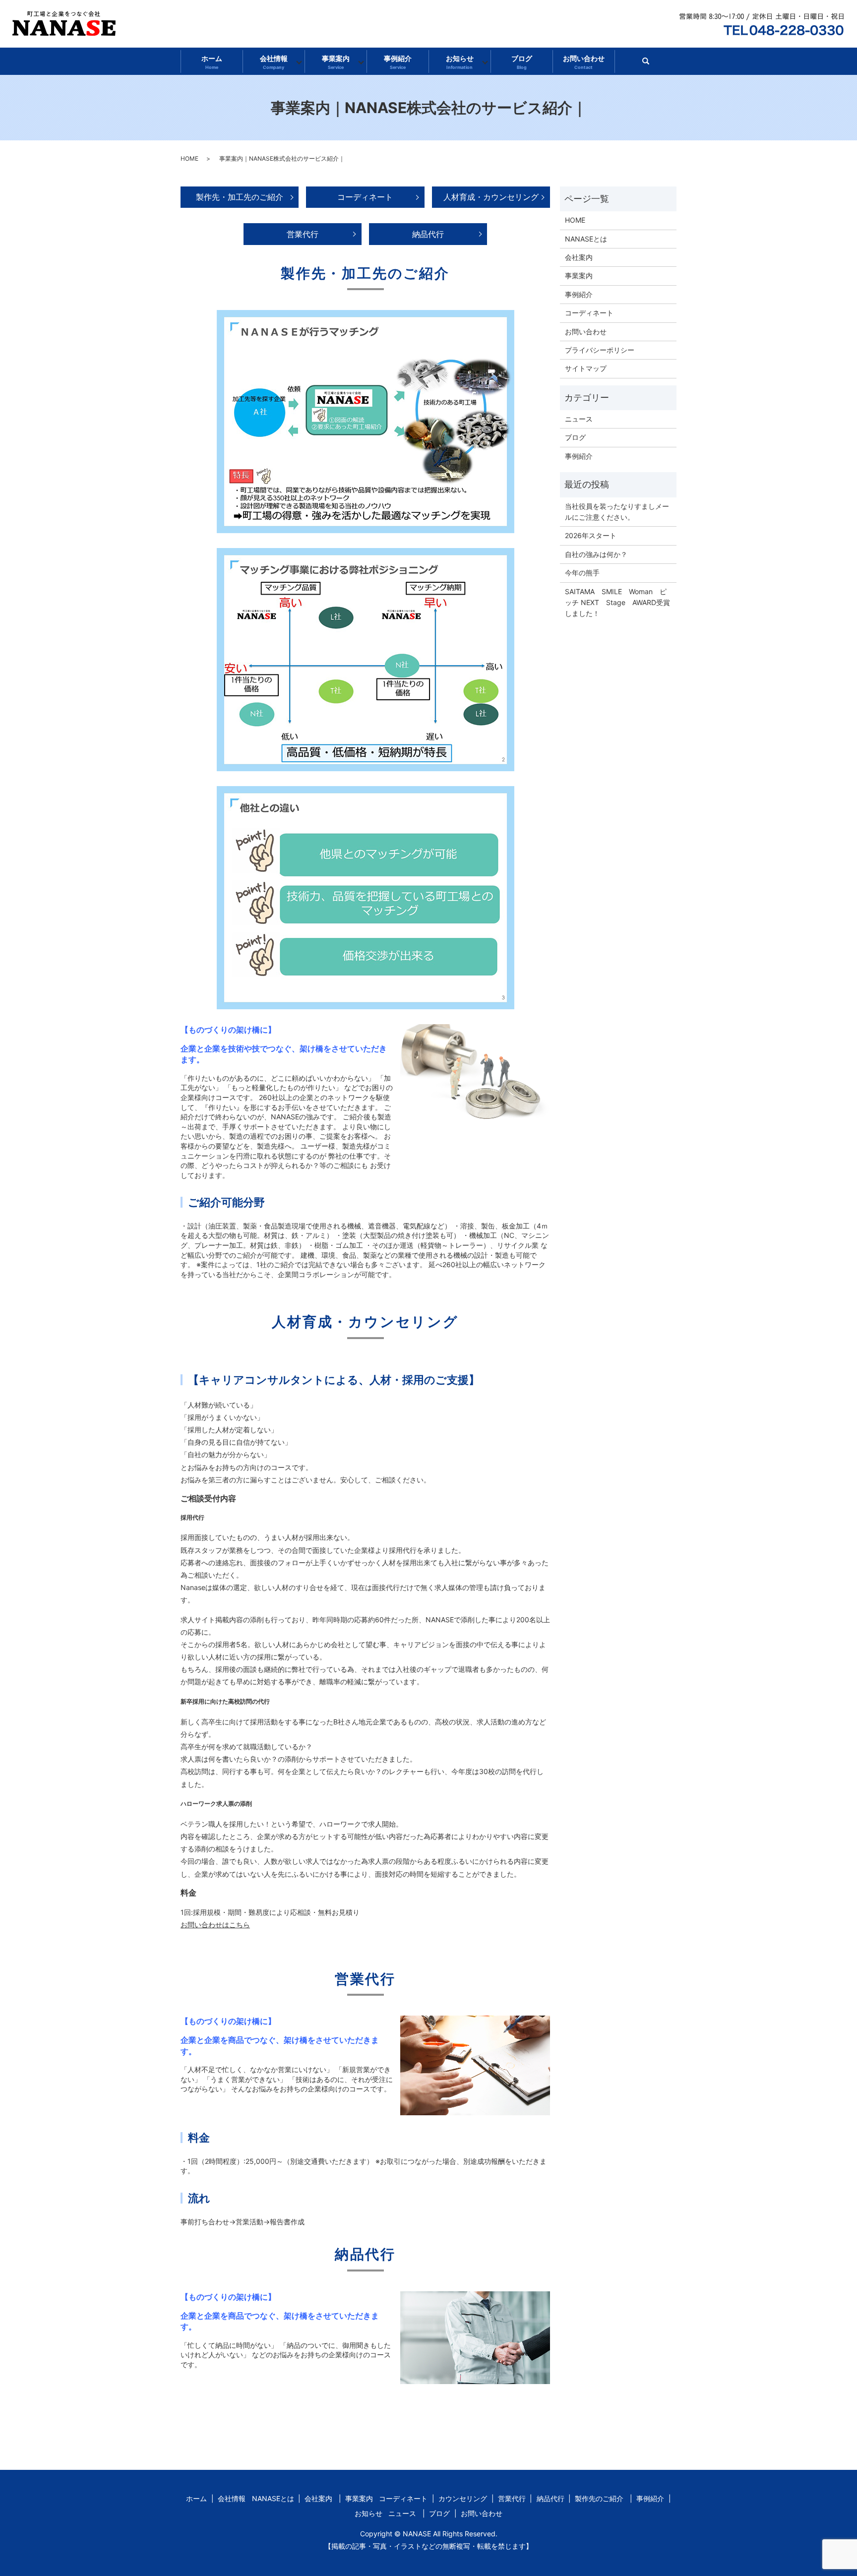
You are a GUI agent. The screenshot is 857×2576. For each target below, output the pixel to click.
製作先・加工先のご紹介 (240, 197)
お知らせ (460, 62)
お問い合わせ (584, 62)
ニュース (579, 419)
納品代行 (428, 234)
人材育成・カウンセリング (491, 197)
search (650, 64)
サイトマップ (586, 368)
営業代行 (303, 234)
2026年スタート (591, 535)
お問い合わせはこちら (215, 1925)
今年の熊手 (582, 573)
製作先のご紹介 (599, 2498)
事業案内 (336, 62)
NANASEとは (586, 239)
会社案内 (579, 257)
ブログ (522, 62)
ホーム (212, 62)
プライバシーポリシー (600, 350)
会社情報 (274, 62)
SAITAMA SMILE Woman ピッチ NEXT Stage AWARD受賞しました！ (617, 603)
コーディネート (365, 197)
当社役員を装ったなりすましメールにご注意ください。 (617, 512)
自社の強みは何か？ (596, 554)
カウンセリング (463, 2498)
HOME (189, 158)
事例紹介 (398, 62)
